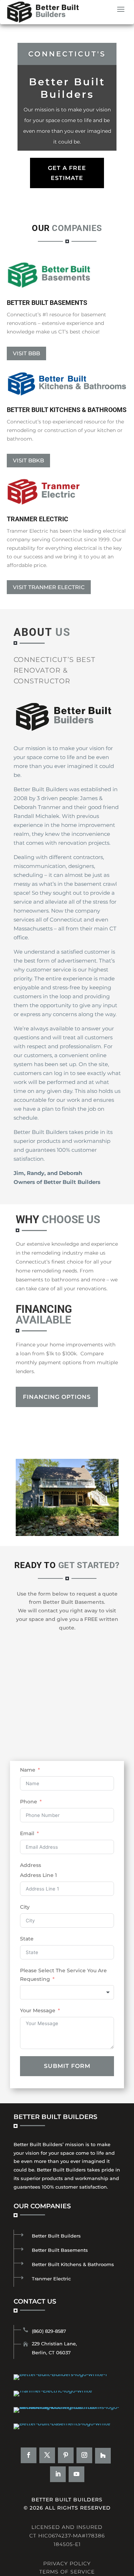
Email (27, 1833)
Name (28, 1770)
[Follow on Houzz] (103, 2456)
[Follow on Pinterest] (66, 2455)
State (27, 1939)
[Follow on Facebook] (29, 2455)
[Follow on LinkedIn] (58, 2474)
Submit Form (67, 2066)
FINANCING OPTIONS (57, 1397)
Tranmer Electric (51, 2279)
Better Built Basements (60, 2250)
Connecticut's (67, 54)
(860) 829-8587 (49, 2331)
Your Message (38, 2010)
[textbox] (67, 1992)
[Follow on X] (47, 2455)
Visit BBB (26, 353)
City (25, 1907)
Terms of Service (67, 2572)
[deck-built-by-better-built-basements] (67, 1534)
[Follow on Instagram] (84, 2455)
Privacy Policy (67, 2564)
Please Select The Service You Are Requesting (63, 1975)
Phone (29, 1802)
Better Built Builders (56, 2236)
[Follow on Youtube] (76, 2474)
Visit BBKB (28, 460)
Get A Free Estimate (67, 173)
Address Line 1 (38, 1875)
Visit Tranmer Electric (49, 587)
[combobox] (67, 1992)
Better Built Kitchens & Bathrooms (73, 2264)
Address (31, 1865)
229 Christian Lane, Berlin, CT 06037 (54, 2348)
